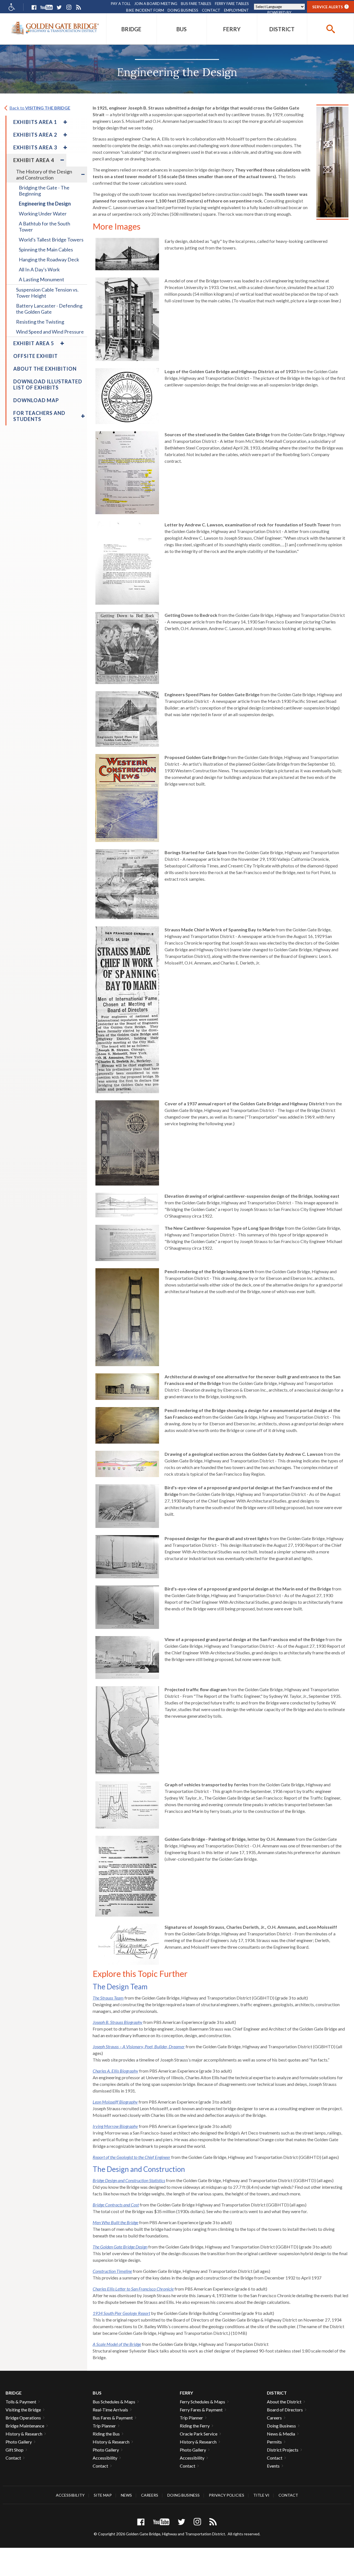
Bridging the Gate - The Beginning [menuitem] (44, 191)
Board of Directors (285, 2410)
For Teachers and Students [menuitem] (39, 416)
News (126, 2495)
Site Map (103, 2495)
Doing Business (183, 10)
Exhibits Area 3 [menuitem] (35, 147)
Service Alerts (330, 7)
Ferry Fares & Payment (201, 2410)
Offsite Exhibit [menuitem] (36, 356)
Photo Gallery (19, 2442)
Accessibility (105, 2458)
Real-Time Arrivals (110, 2410)
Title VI (261, 2495)
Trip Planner (104, 2426)
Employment (236, 10)
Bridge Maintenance (25, 2426)
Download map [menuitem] (36, 400)
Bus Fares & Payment (113, 2418)
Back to (40, 108)
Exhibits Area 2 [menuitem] (35, 135)
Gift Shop (15, 2450)
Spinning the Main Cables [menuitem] (46, 249)
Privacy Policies (227, 2495)
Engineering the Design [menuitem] (45, 204)
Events (273, 2466)
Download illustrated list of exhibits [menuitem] (48, 384)
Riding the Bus (106, 2434)
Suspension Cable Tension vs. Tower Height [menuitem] (47, 293)
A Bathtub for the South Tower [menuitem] (45, 227)
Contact (211, 10)
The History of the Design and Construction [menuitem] (44, 175)
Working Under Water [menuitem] (43, 214)
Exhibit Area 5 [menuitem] (34, 343)
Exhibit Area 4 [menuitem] (34, 160)
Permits (274, 2442)
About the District (284, 2402)
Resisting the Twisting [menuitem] (40, 322)
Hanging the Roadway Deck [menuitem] (49, 259)
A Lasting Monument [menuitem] (41, 279)
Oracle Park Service (199, 2434)
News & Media (281, 2434)
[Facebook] (34, 7)
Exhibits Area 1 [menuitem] (35, 122)
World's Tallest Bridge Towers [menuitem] (51, 240)
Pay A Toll (121, 4)
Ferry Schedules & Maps (202, 2402)
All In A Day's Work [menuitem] (39, 269)
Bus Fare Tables (196, 4)
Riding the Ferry (195, 2426)
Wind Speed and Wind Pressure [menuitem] (50, 332)
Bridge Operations (23, 2418)
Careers (274, 2418)
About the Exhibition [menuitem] (45, 369)
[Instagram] (69, 7)
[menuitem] (132, 29)
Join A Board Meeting (156, 4)
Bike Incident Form (145, 10)
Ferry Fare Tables (232, 4)
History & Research (24, 2434)
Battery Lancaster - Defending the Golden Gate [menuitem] (49, 309)
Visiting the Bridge (23, 2410)
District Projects (283, 2450)
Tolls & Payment (21, 2402)
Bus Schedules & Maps (114, 2402)
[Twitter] (59, 7)
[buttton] (330, 29)
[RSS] (78, 7)
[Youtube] (46, 7)
